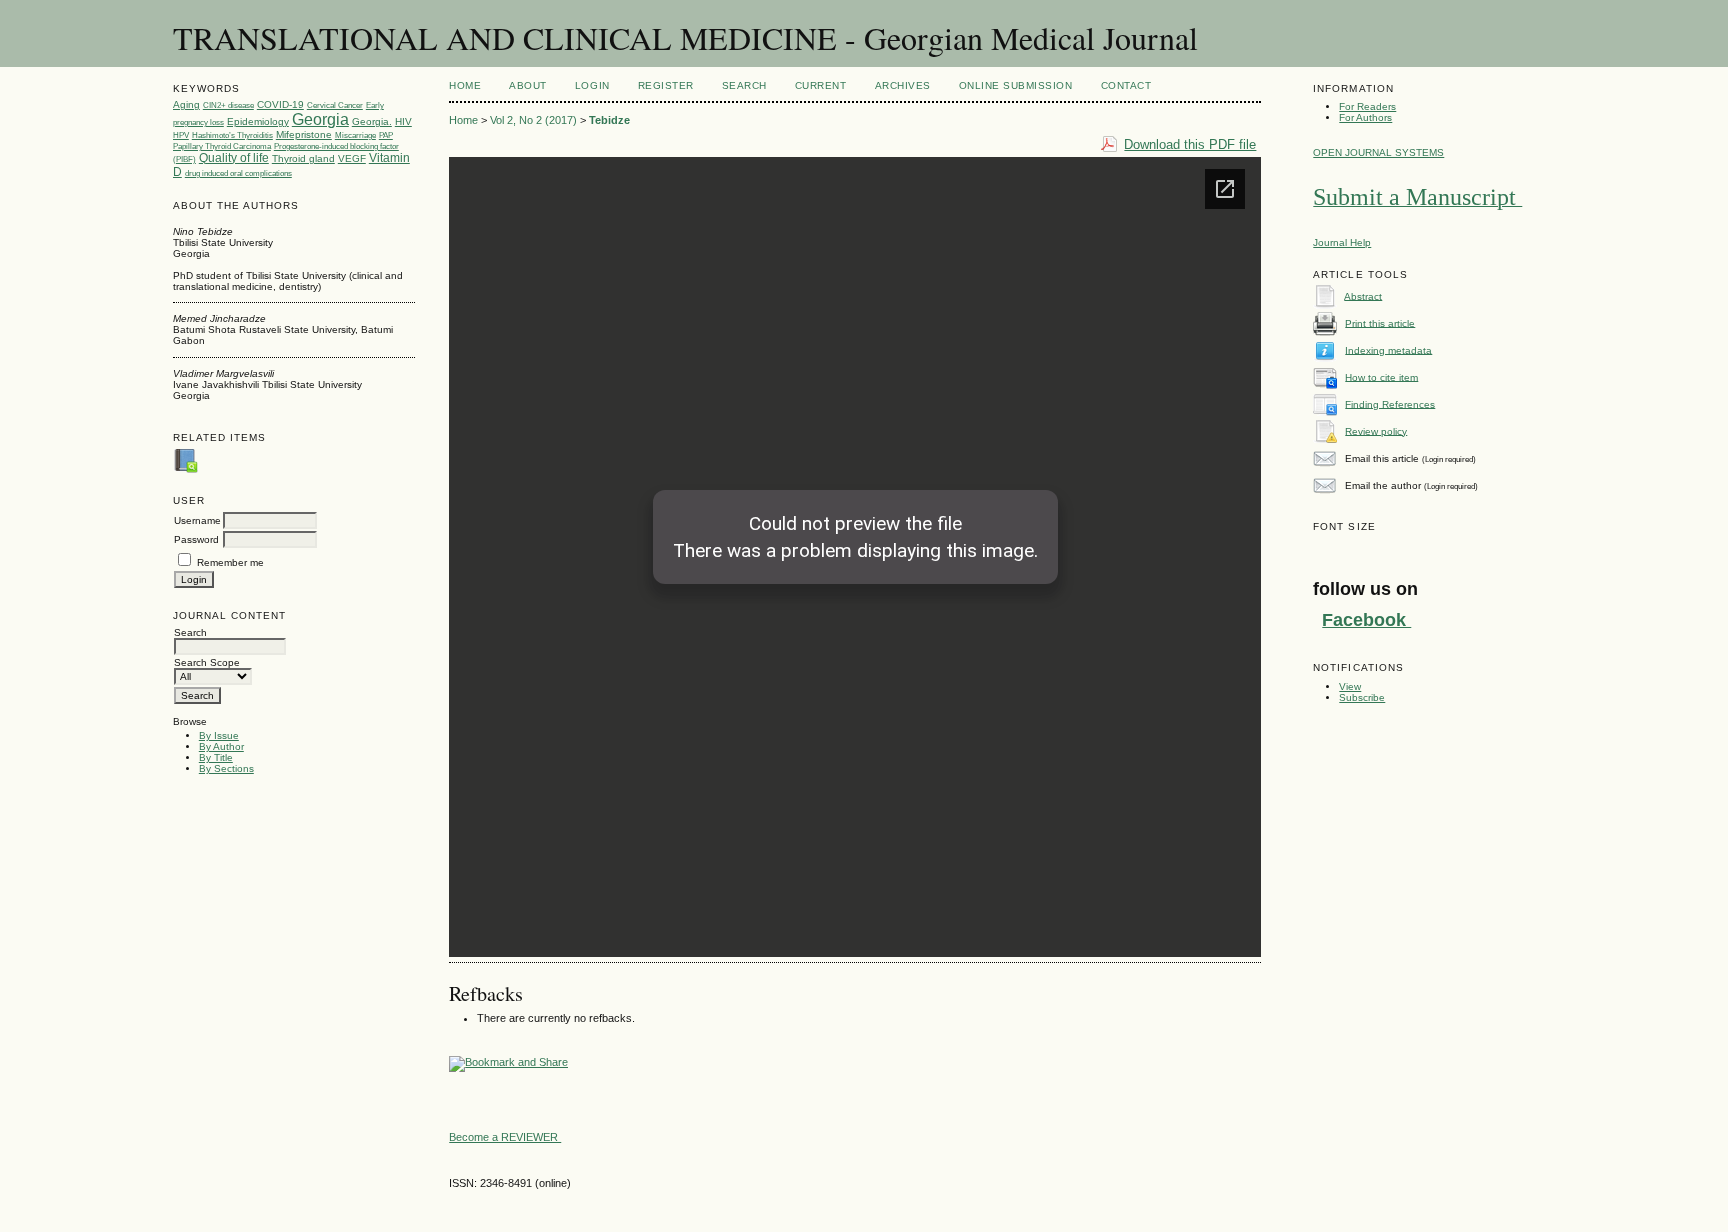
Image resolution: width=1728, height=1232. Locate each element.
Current (821, 85)
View (1350, 686)
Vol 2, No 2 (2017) (533, 120)
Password (196, 539)
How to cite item (1381, 376)
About (528, 85)
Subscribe (1362, 697)
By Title (216, 757)
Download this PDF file (1190, 144)
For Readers (1367, 106)
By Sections (226, 768)
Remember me (230, 562)
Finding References (1390, 403)
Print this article (1380, 322)
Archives (903, 85)
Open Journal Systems (1378, 152)
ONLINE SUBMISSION (1016, 85)
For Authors (1365, 117)
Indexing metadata (1388, 349)
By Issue (219, 735)
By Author (221, 746)
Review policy (1376, 430)
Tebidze (609, 120)
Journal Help (1342, 242)
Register (666, 85)
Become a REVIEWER (505, 1137)
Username (197, 520)
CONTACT (1126, 85)
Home (465, 85)
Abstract (1363, 295)
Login (592, 85)
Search (744, 85)
